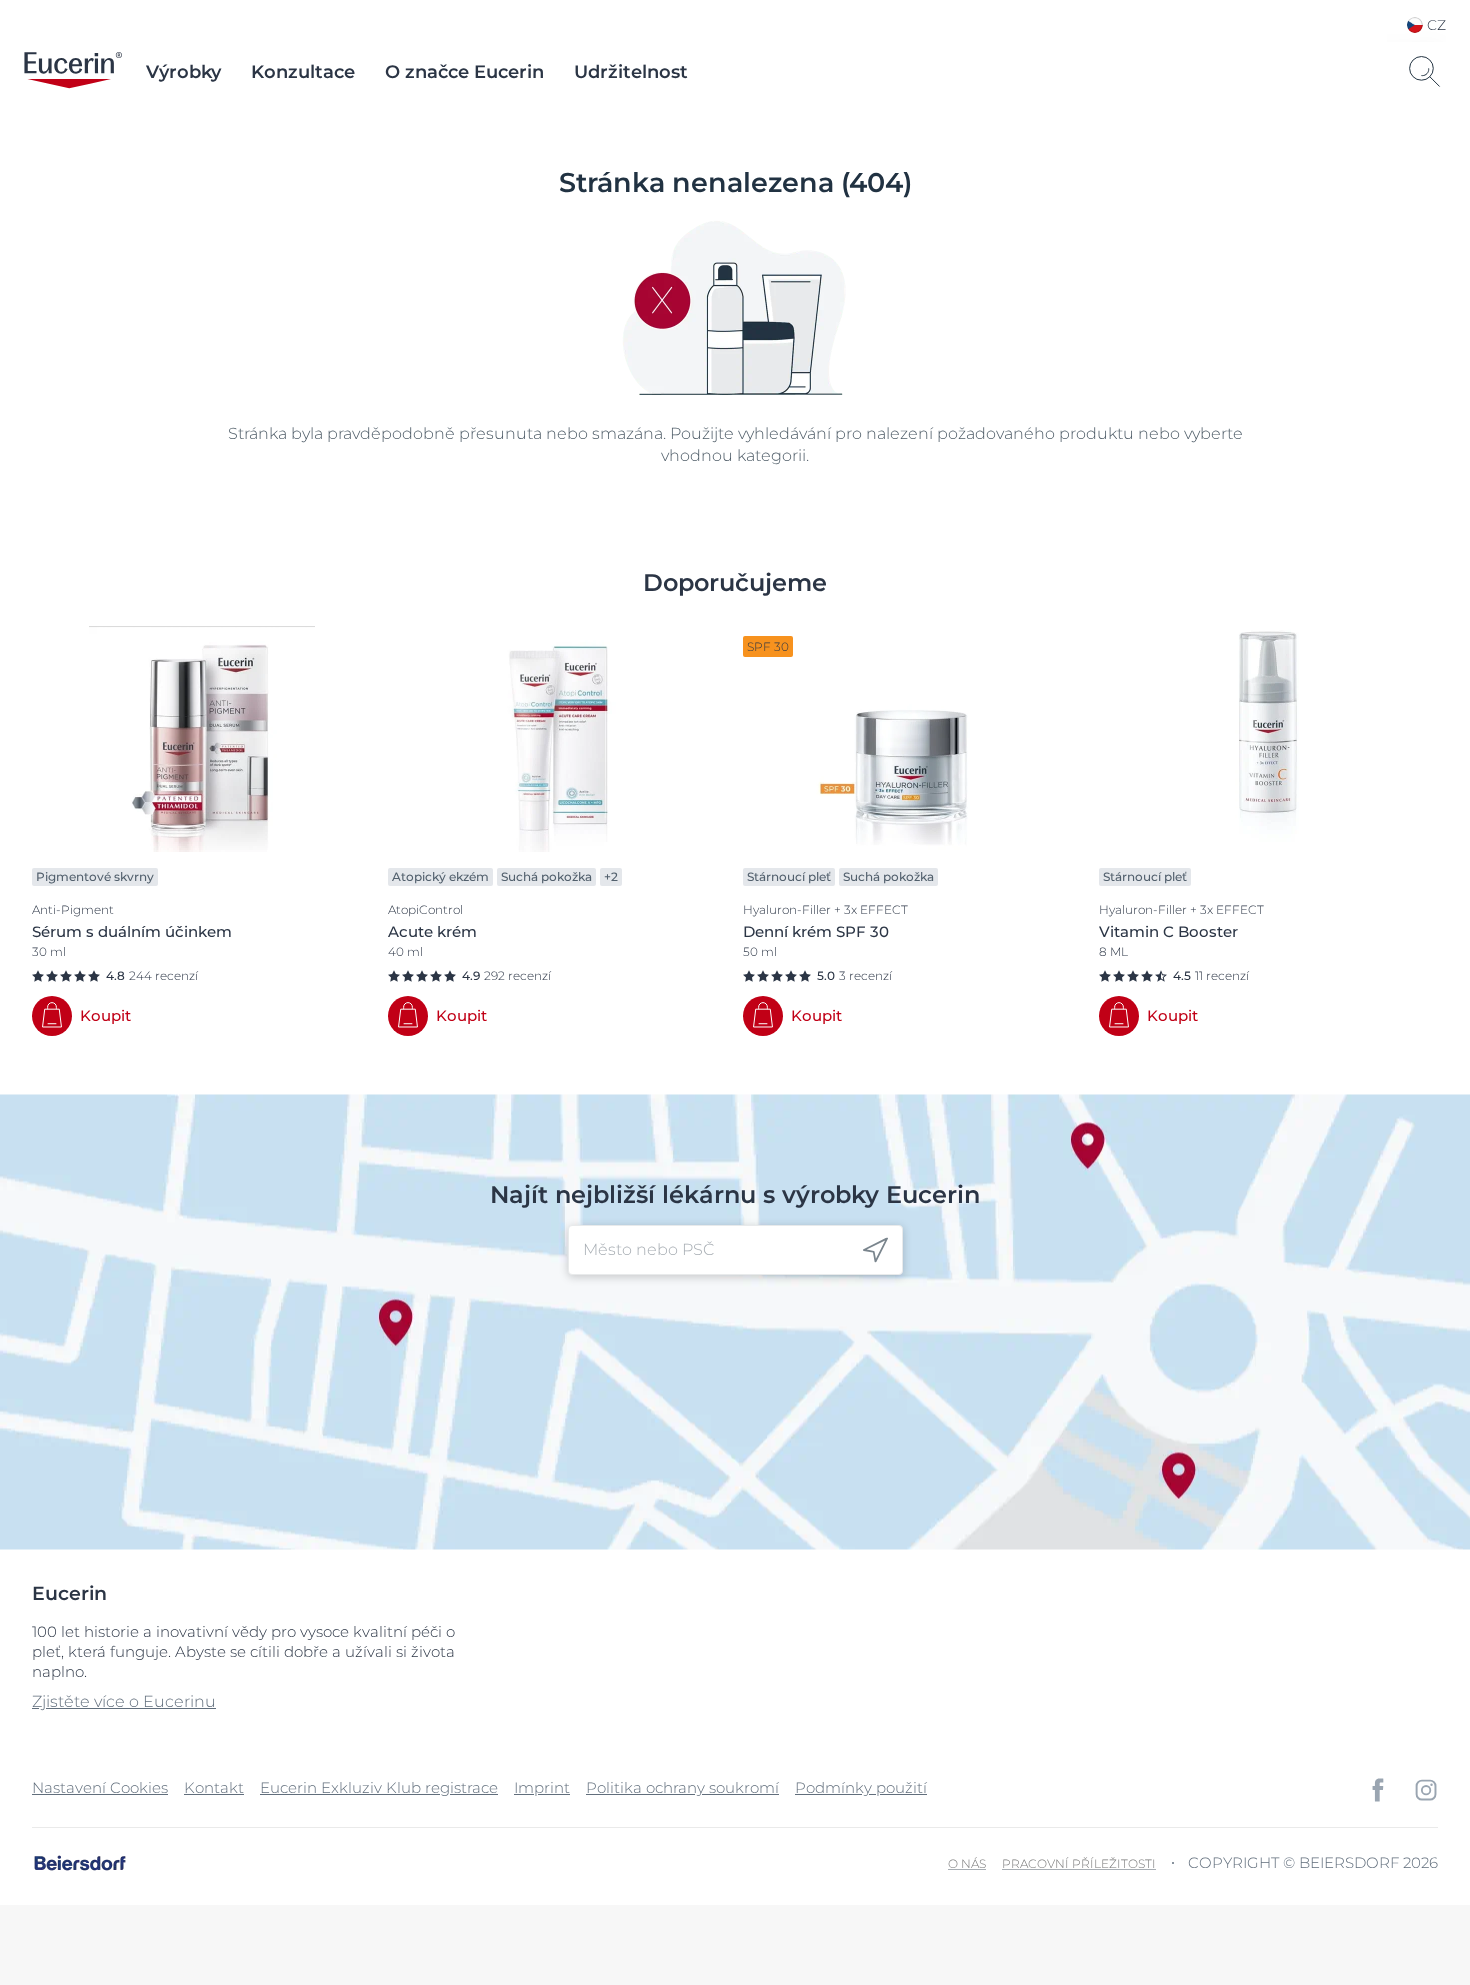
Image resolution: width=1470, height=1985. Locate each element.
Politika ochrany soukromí (682, 1787)
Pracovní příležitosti (1079, 1863)
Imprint (542, 1787)
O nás (967, 1863)
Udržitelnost (631, 72)
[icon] (875, 1250)
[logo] (73, 72)
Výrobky (183, 72)
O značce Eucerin (464, 72)
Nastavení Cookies (100, 1787)
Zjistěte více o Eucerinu (124, 1701)
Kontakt (214, 1787)
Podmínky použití (861, 1787)
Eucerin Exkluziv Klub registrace (379, 1787)
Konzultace (303, 72)
